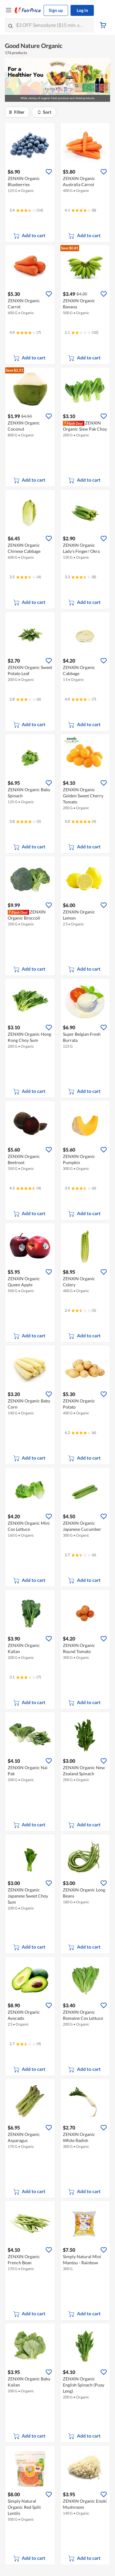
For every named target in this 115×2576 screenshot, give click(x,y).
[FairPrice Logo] (28, 10)
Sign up (56, 10)
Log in (82, 10)
